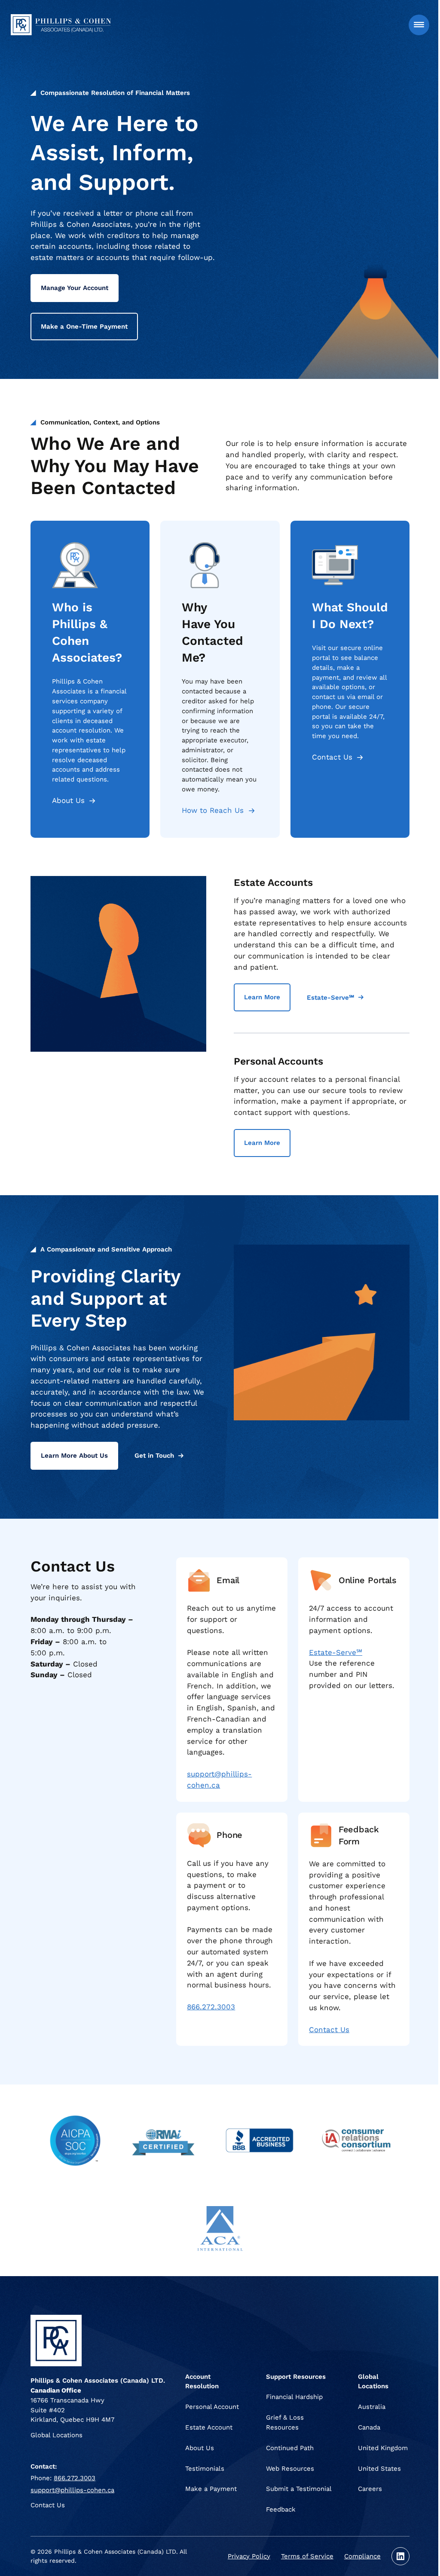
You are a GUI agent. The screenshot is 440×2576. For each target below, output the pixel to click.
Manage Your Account (75, 288)
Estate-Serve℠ (330, 998)
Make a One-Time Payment (84, 327)
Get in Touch (154, 1456)
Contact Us (332, 757)
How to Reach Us (213, 810)
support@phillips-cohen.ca (72, 2490)
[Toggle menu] (419, 25)
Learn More (262, 997)
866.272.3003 (211, 2007)
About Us (68, 800)
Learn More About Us (74, 1456)
